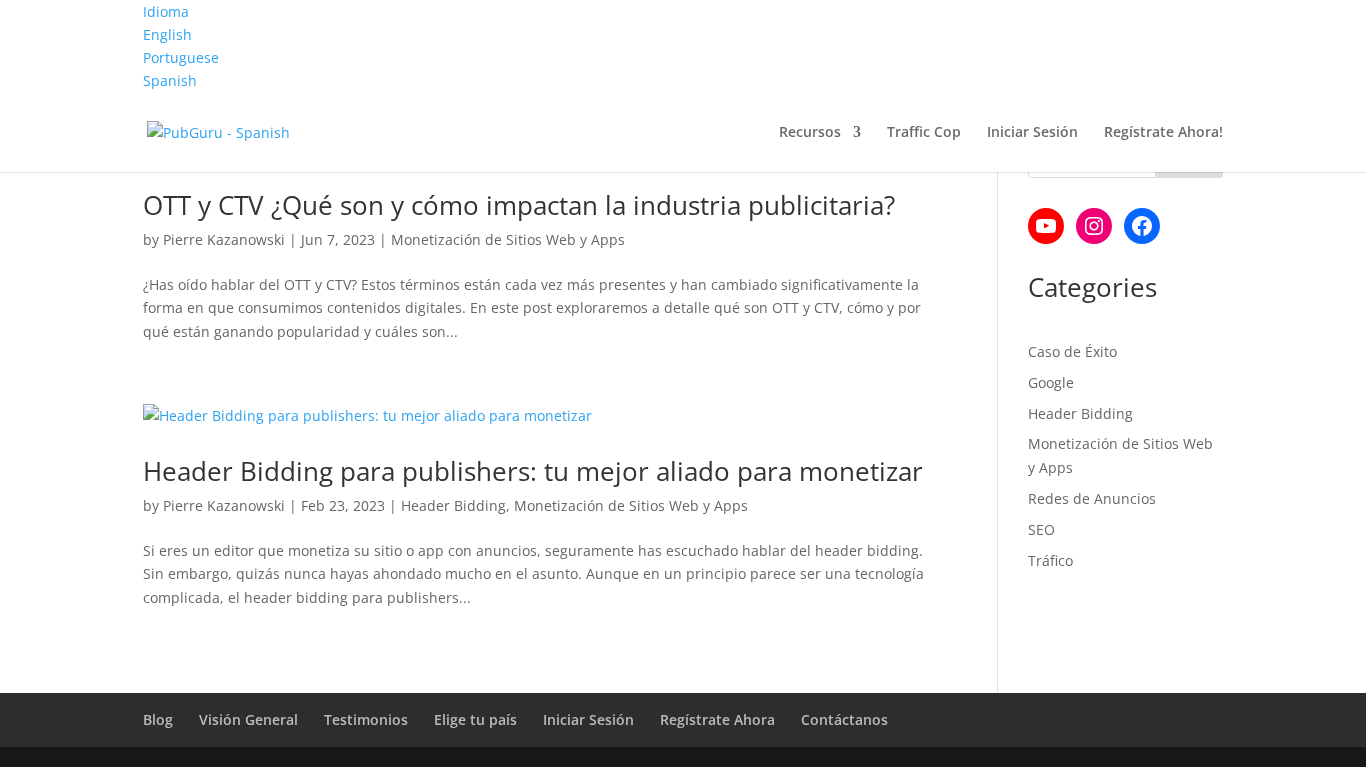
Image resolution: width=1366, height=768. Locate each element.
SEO (1041, 529)
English (167, 34)
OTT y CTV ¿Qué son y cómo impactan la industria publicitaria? (519, 205)
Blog (158, 719)
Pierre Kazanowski (224, 239)
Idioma (166, 11)
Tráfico (1050, 560)
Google (1051, 382)
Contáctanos (844, 719)
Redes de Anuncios (1092, 498)
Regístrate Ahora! (1163, 133)
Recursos (810, 133)
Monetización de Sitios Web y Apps (508, 239)
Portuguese (181, 57)
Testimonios (366, 719)
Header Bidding (453, 505)
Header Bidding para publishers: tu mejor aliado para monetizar (533, 471)
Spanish (170, 80)
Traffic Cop (924, 133)
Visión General (248, 719)
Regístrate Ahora (717, 719)
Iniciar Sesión (1032, 133)
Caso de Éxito (1072, 351)
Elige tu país (475, 719)
